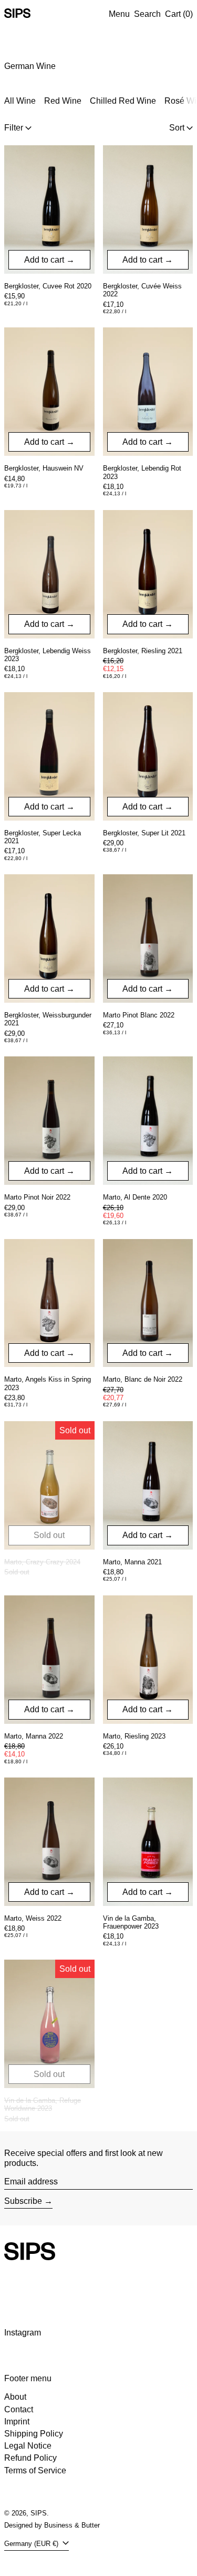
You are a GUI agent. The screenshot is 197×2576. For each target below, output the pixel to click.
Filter (14, 128)
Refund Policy (30, 2458)
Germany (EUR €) (32, 2544)
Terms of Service (35, 2470)
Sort (177, 128)
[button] (147, 14)
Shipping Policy (34, 2434)
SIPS (39, 2513)
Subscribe (23, 2201)
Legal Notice (28, 2446)
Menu (119, 14)
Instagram (23, 2333)
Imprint (17, 2422)
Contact (19, 2409)
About (15, 2397)
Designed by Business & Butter (52, 2525)
